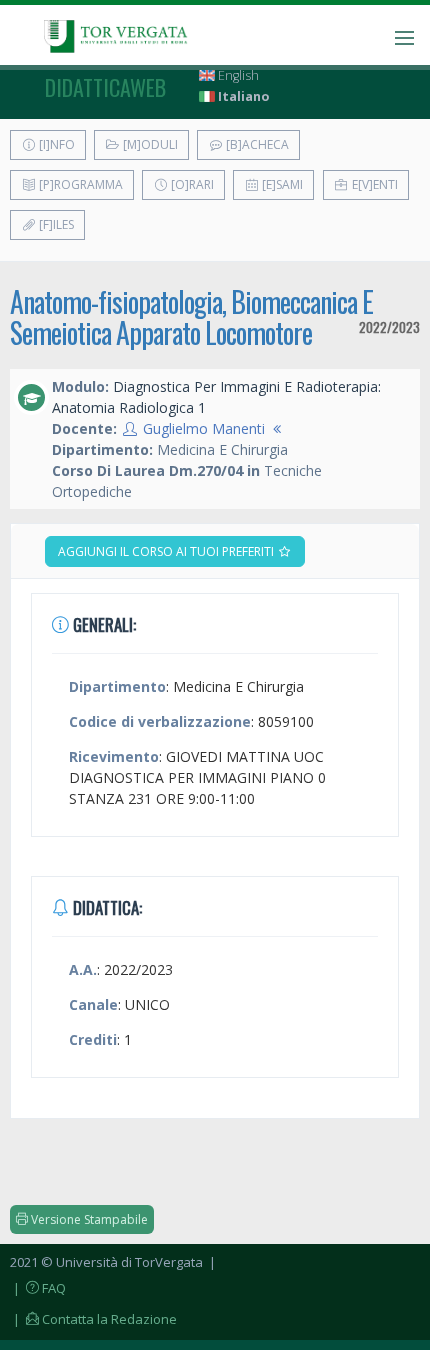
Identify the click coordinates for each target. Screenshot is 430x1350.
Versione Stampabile (88, 1219)
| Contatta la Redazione (93, 1319)
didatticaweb (105, 87)
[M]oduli (149, 144)
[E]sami (281, 184)
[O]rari (191, 184)
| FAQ (38, 1288)
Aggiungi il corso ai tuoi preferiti (167, 551)
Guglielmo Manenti (204, 428)
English (237, 75)
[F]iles (55, 224)
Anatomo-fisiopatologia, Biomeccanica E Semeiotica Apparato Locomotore (191, 317)
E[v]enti (373, 184)
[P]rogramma (79, 184)
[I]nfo (55, 144)
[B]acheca (256, 144)
